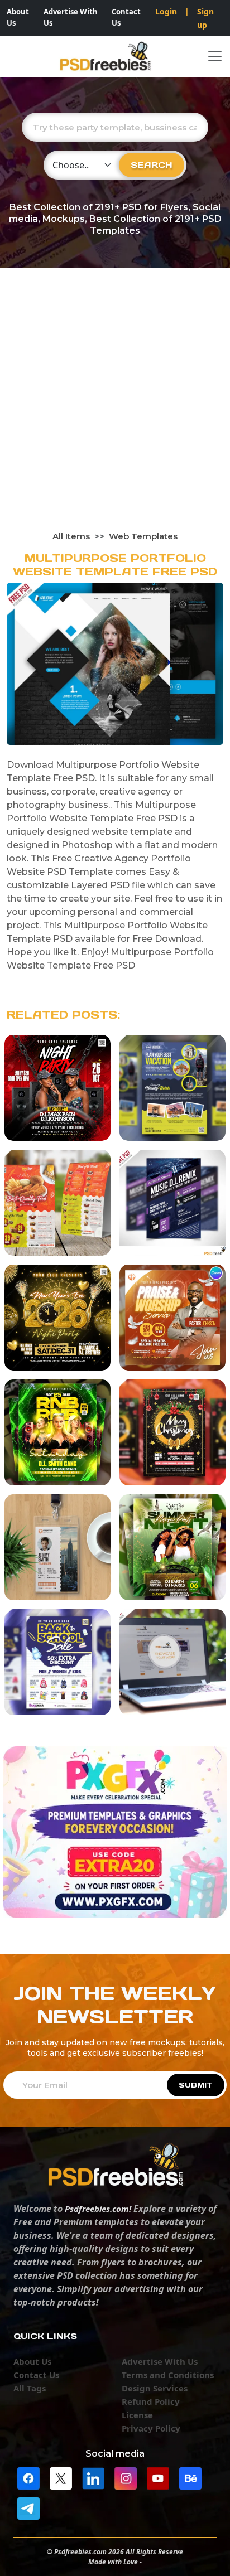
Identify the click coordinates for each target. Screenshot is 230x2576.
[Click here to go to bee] (190, 2477)
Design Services (155, 2388)
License (137, 2415)
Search (152, 165)
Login (166, 11)
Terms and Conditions (168, 2375)
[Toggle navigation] (215, 56)
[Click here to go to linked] (93, 2477)
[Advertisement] (115, 410)
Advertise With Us (71, 17)
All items (71, 536)
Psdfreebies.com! (98, 2209)
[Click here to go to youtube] (158, 2477)
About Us (18, 17)
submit (196, 2085)
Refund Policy (151, 2401)
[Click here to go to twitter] (61, 2477)
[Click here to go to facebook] (28, 2477)
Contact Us (126, 17)
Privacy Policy (151, 2428)
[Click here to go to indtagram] (126, 2477)
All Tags (30, 2388)
